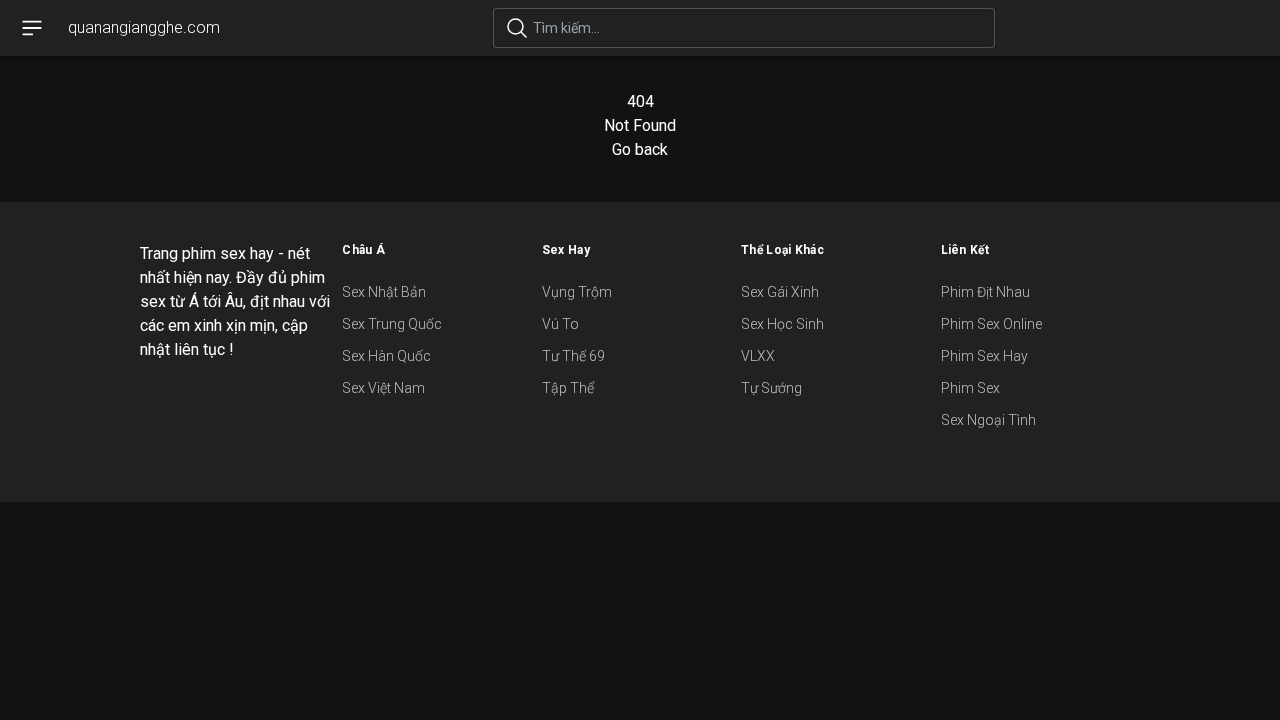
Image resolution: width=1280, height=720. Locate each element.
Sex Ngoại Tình (988, 420)
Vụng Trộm (577, 292)
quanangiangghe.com (144, 27)
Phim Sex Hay (984, 356)
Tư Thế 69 (573, 356)
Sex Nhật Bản (384, 292)
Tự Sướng (771, 388)
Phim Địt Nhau (985, 292)
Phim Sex (970, 388)
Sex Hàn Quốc (386, 356)
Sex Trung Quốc (392, 324)
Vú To (560, 324)
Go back (640, 149)
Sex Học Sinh (782, 324)
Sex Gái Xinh (780, 292)
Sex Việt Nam (383, 388)
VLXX (758, 356)
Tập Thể (568, 388)
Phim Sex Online (991, 324)
